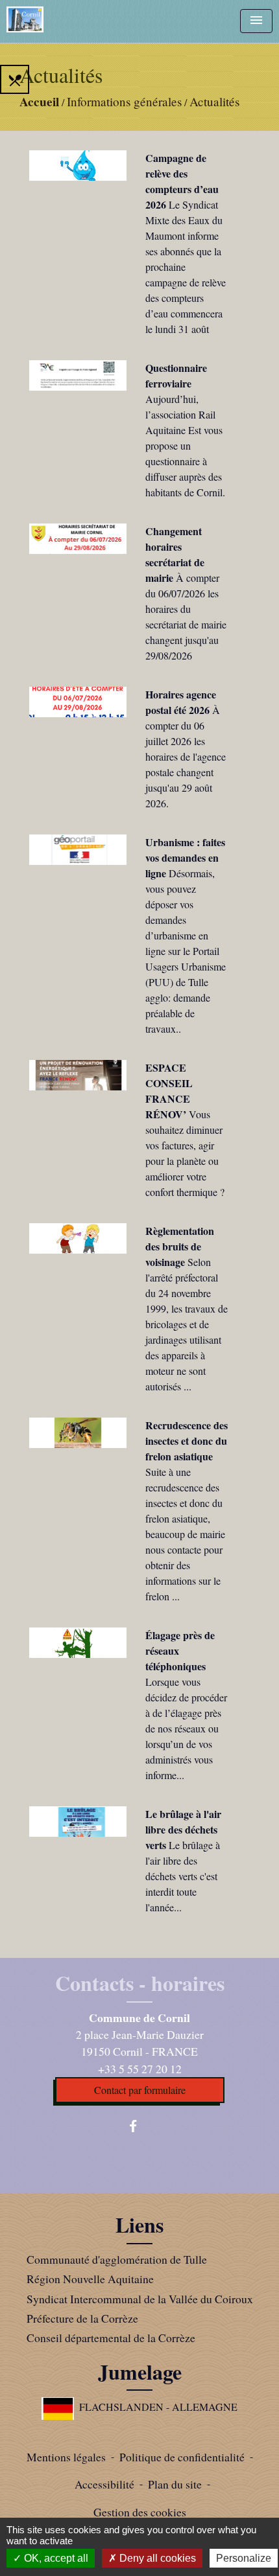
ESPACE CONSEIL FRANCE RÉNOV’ (169, 1091)
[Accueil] (25, 19)
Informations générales (124, 101)
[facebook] (139, 2126)
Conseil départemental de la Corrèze (111, 2338)
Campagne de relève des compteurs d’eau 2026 (182, 181)
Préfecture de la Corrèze (82, 2318)
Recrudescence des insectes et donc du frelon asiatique (187, 1441)
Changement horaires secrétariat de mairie (175, 554)
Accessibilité (104, 2484)
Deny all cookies (156, 2558)
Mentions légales (66, 2457)
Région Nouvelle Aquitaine (90, 2279)
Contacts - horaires (140, 1983)
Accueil (39, 102)
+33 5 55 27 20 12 (140, 2069)
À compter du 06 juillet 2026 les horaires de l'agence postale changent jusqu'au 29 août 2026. (186, 756)
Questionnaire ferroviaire (176, 375)
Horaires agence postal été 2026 (181, 702)
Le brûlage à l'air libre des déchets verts (183, 1829)
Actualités (214, 101)
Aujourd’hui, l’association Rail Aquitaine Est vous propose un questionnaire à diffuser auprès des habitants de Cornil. (185, 445)
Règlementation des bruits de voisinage (180, 1246)
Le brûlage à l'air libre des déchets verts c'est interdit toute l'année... (183, 1876)
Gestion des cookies (140, 2512)
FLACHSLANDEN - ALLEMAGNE (158, 2407)
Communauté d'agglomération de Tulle (117, 2259)
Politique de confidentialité (182, 2457)
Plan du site (175, 2484)
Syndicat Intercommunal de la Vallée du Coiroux (140, 2299)
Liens (139, 2225)
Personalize (244, 2558)
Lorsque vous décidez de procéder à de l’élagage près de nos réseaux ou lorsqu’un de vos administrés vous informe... (186, 1728)
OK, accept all (55, 2558)
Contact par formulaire (140, 2090)
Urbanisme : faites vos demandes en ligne (185, 857)
